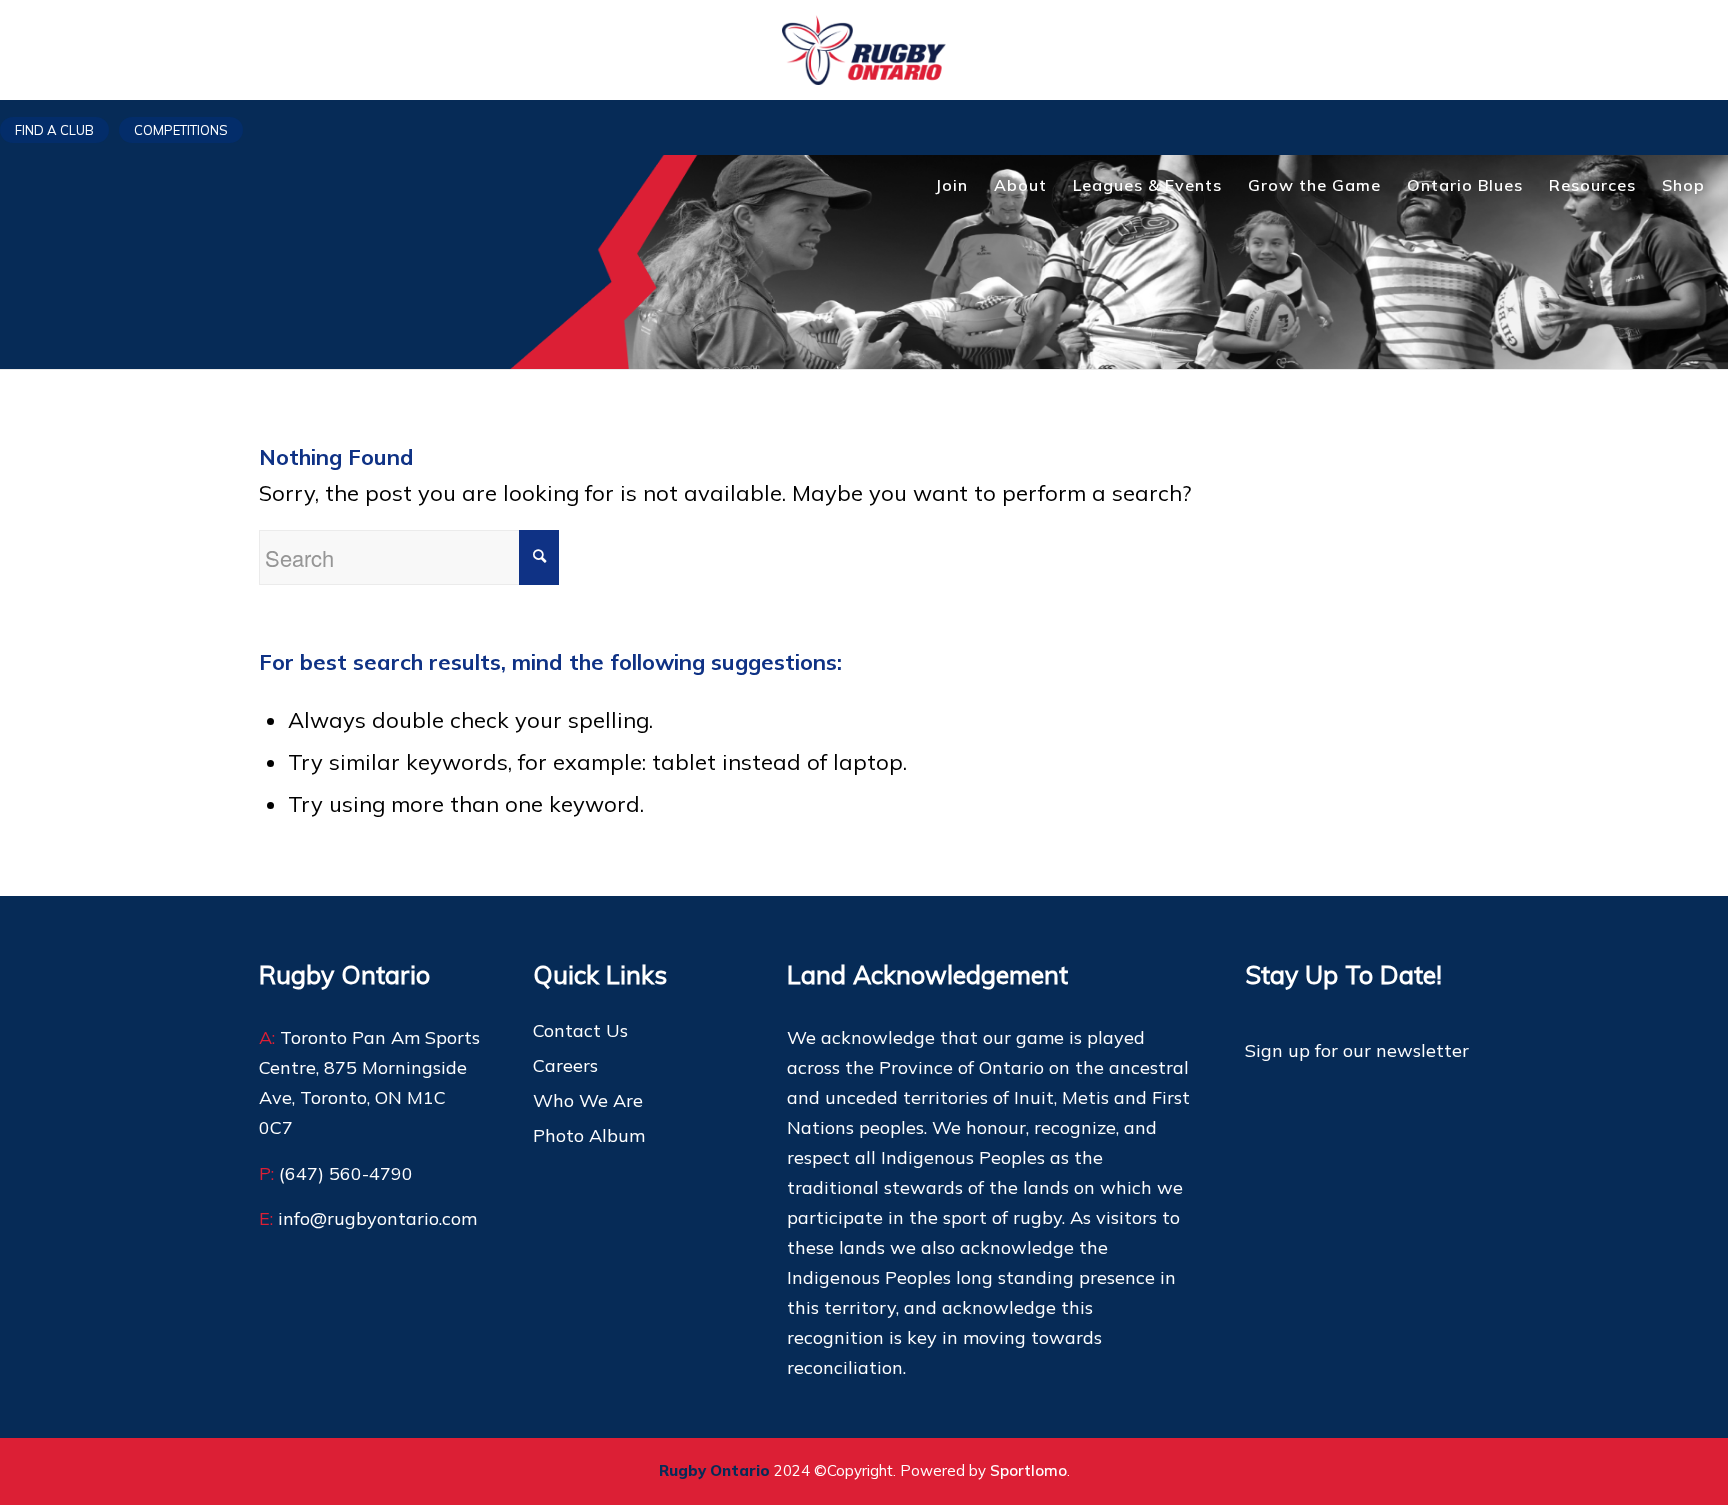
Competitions (181, 130)
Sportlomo (1028, 1470)
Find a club (54, 130)
